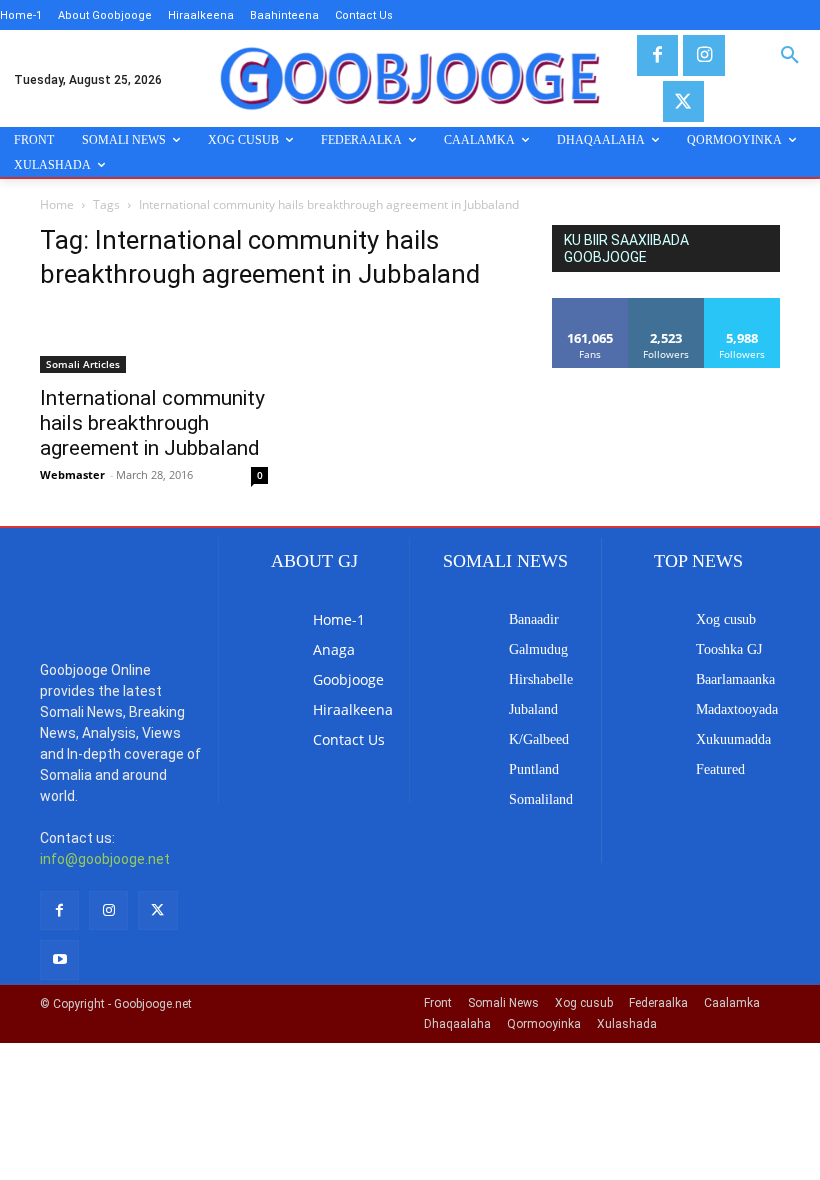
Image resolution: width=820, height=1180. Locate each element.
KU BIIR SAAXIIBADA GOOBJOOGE (626, 248)
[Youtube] (59, 959)
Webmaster (72, 474)
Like (590, 305)
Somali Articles (83, 364)
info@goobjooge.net (105, 859)
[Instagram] (703, 55)
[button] (790, 56)
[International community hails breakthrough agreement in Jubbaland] (154, 341)
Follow (666, 305)
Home (57, 204)
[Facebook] (657, 55)
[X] (683, 101)
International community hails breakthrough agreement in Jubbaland (152, 423)
